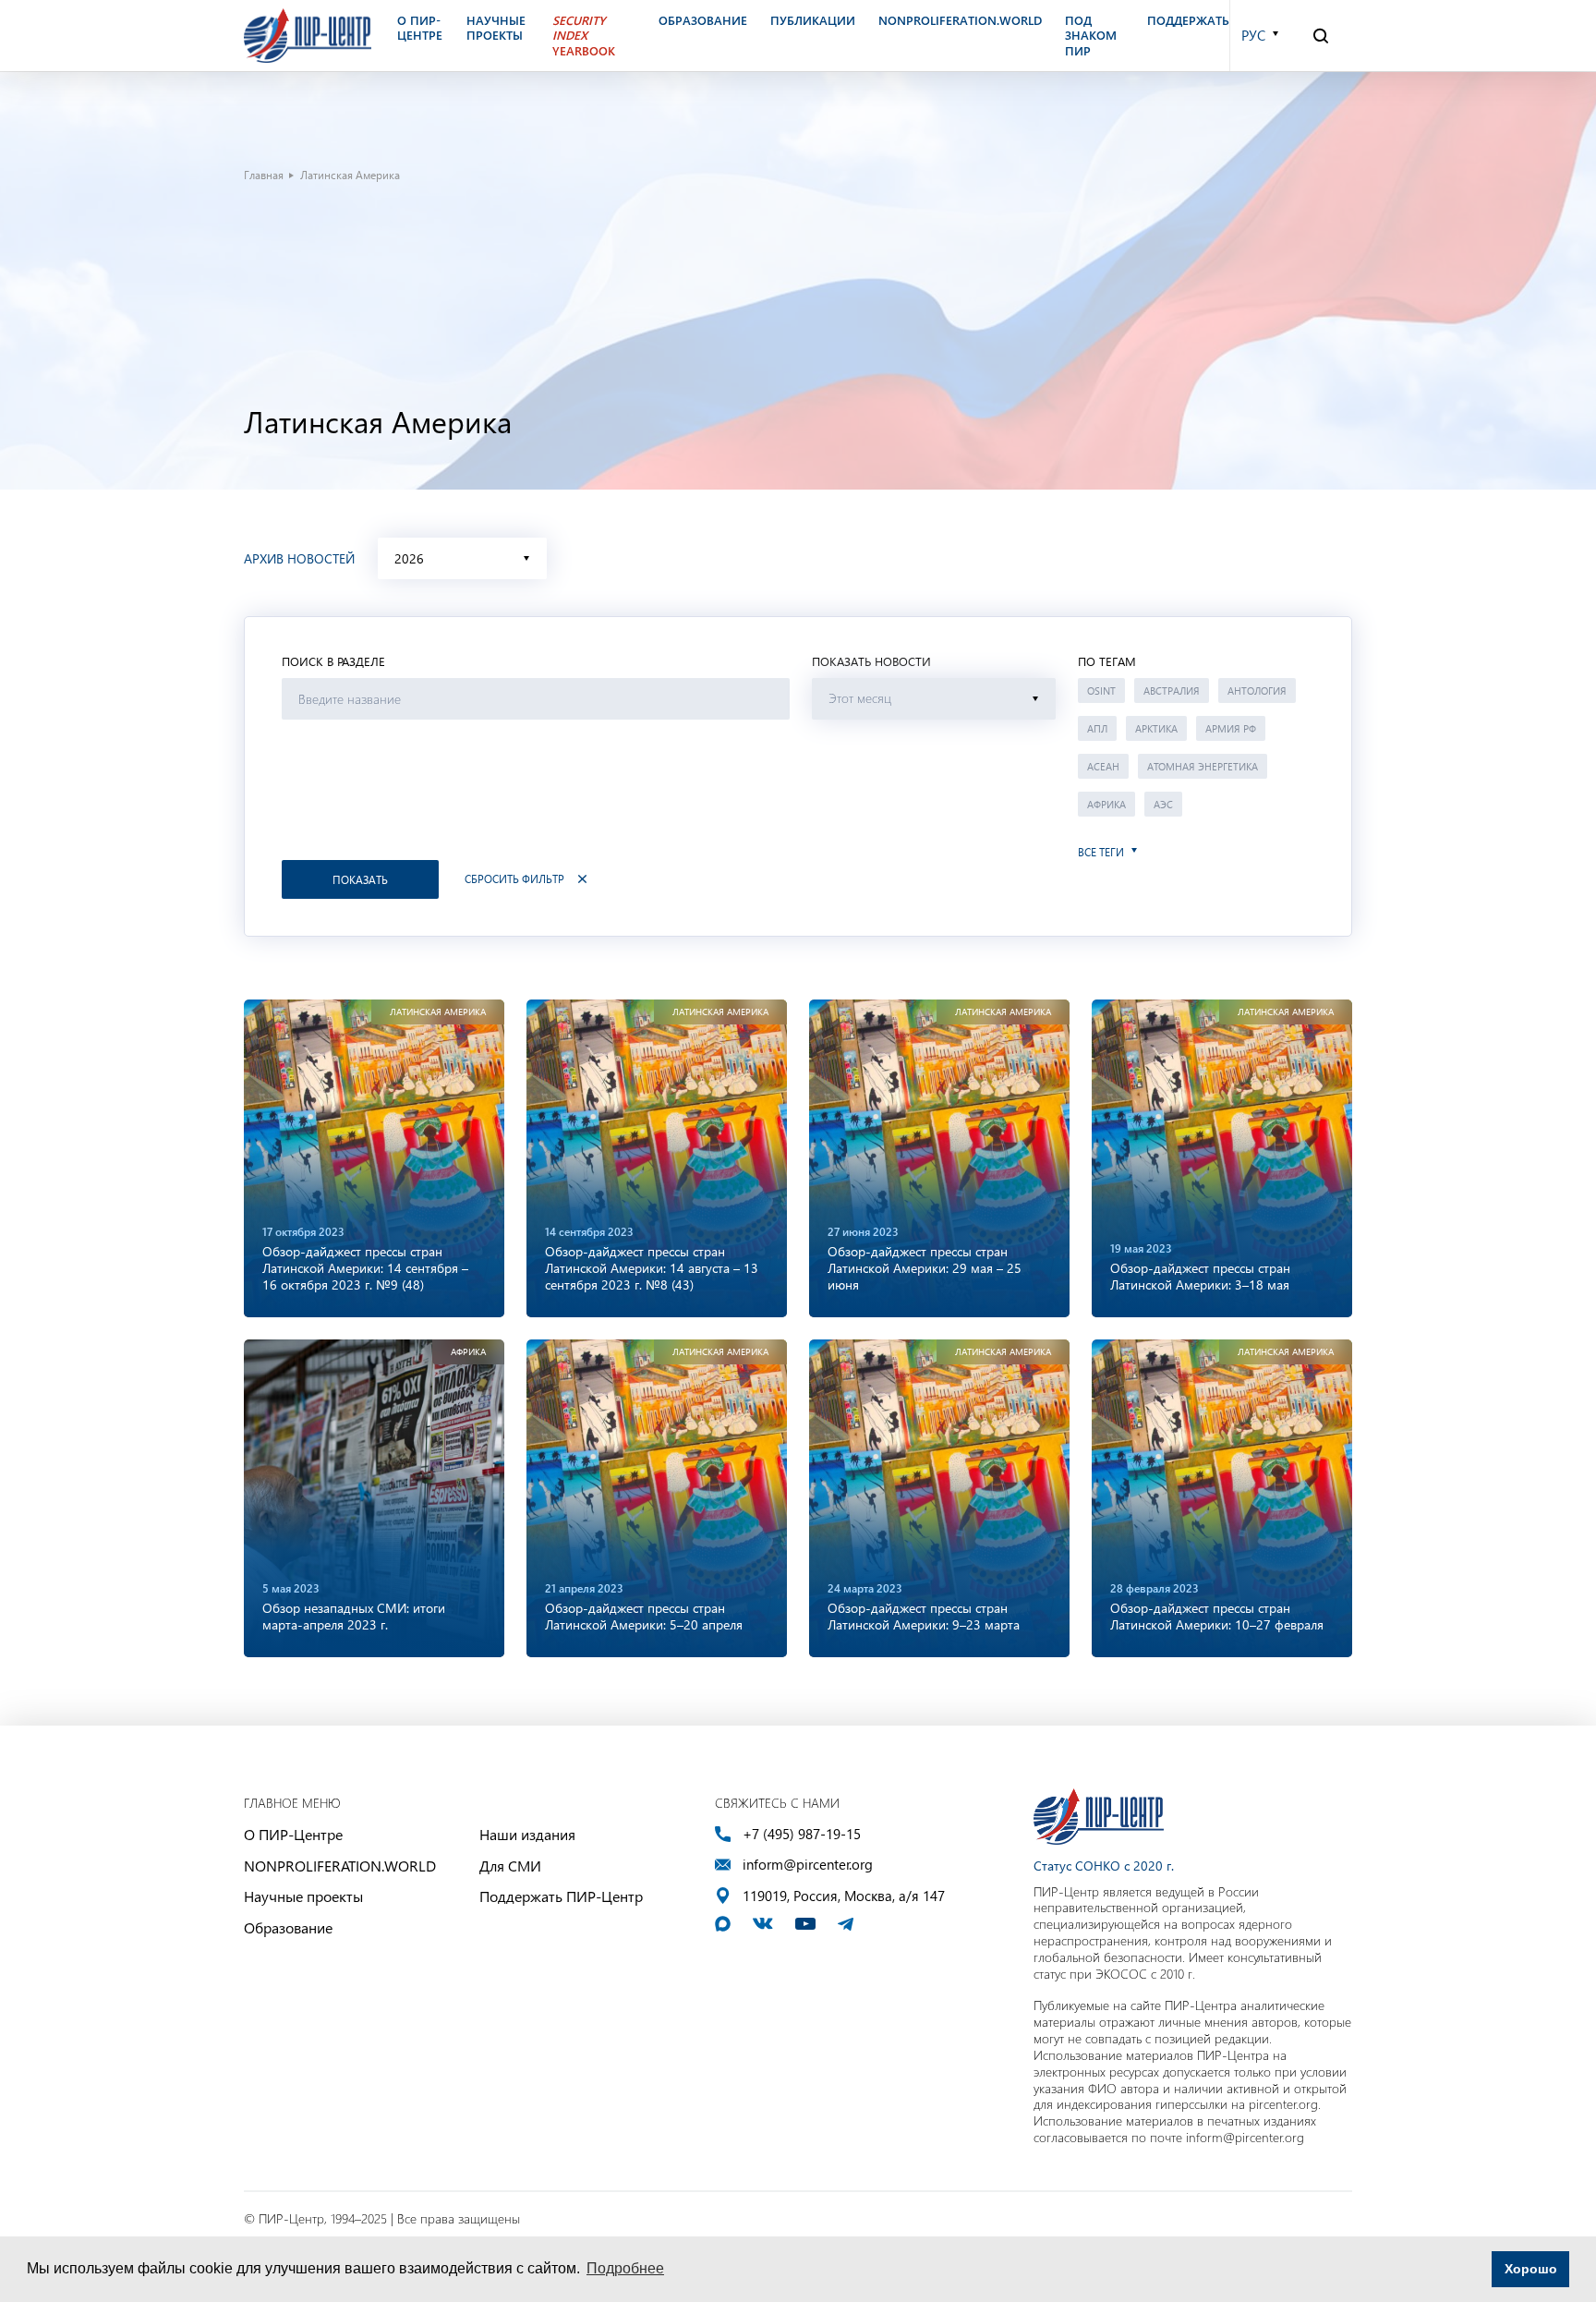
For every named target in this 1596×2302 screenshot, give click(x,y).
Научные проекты (303, 1896)
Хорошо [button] (1531, 2269)
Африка (1106, 804)
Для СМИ (510, 1866)
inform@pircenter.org (808, 1865)
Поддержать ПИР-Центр (561, 1896)
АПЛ (1097, 728)
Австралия (1172, 691)
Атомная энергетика (1203, 766)
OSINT (1101, 691)
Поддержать (1188, 20)
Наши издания (527, 1834)
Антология (1257, 691)
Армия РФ (1231, 728)
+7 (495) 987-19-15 (802, 1834)
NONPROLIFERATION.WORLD (340, 1866)
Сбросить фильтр (514, 879)
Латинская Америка (438, 1012)
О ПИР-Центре (293, 1834)
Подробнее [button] (625, 2268)
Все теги (1101, 852)
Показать (360, 879)
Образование (288, 1927)
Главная (264, 175)
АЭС (1163, 804)
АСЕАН (1103, 766)
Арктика (1156, 728)
